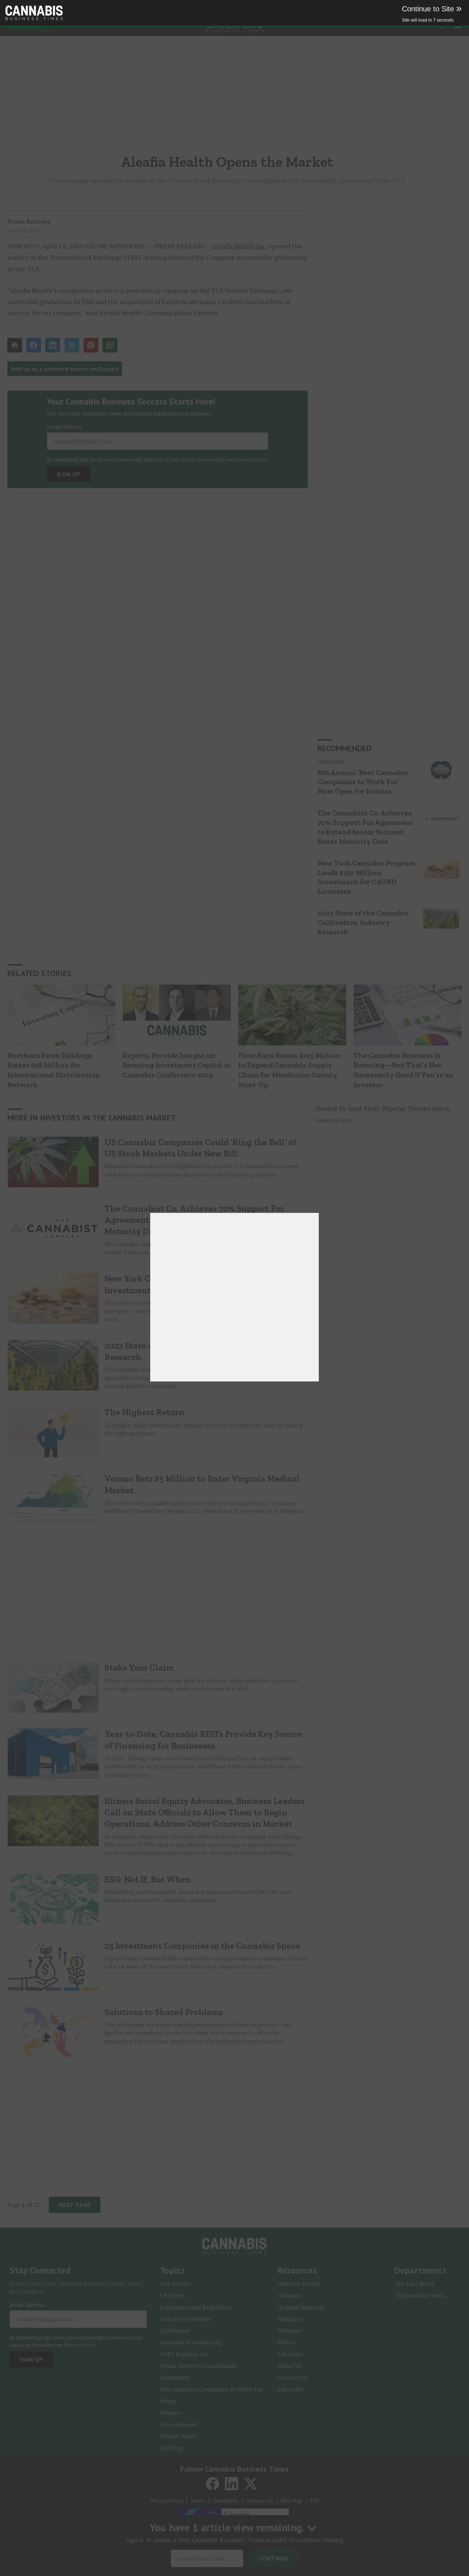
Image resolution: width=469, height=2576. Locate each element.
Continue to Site (432, 9)
